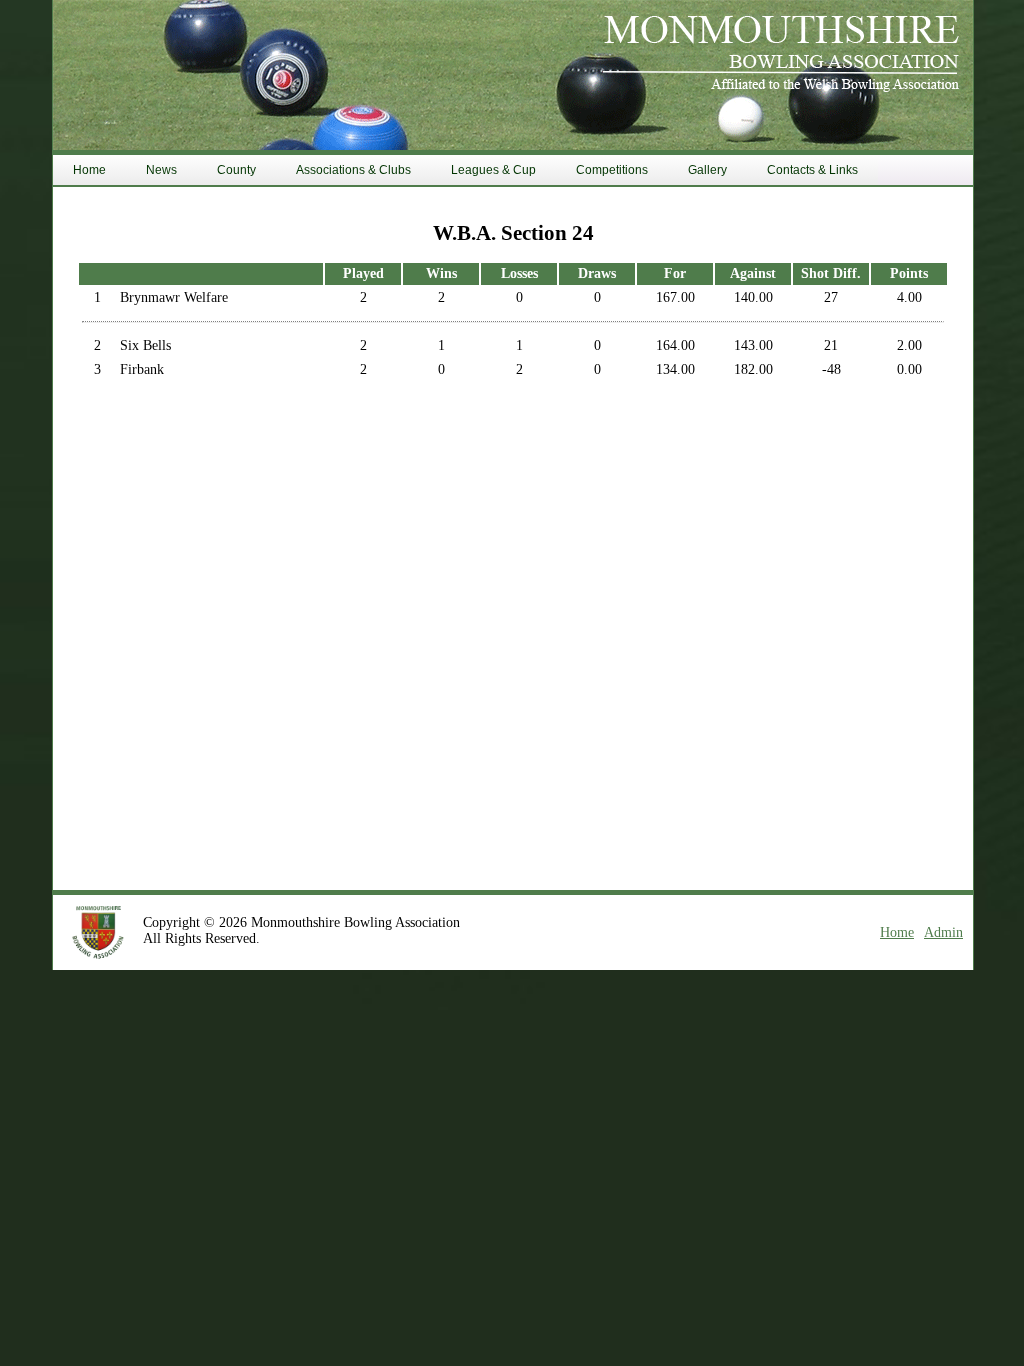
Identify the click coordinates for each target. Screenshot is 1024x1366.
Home (897, 932)
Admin (943, 932)
